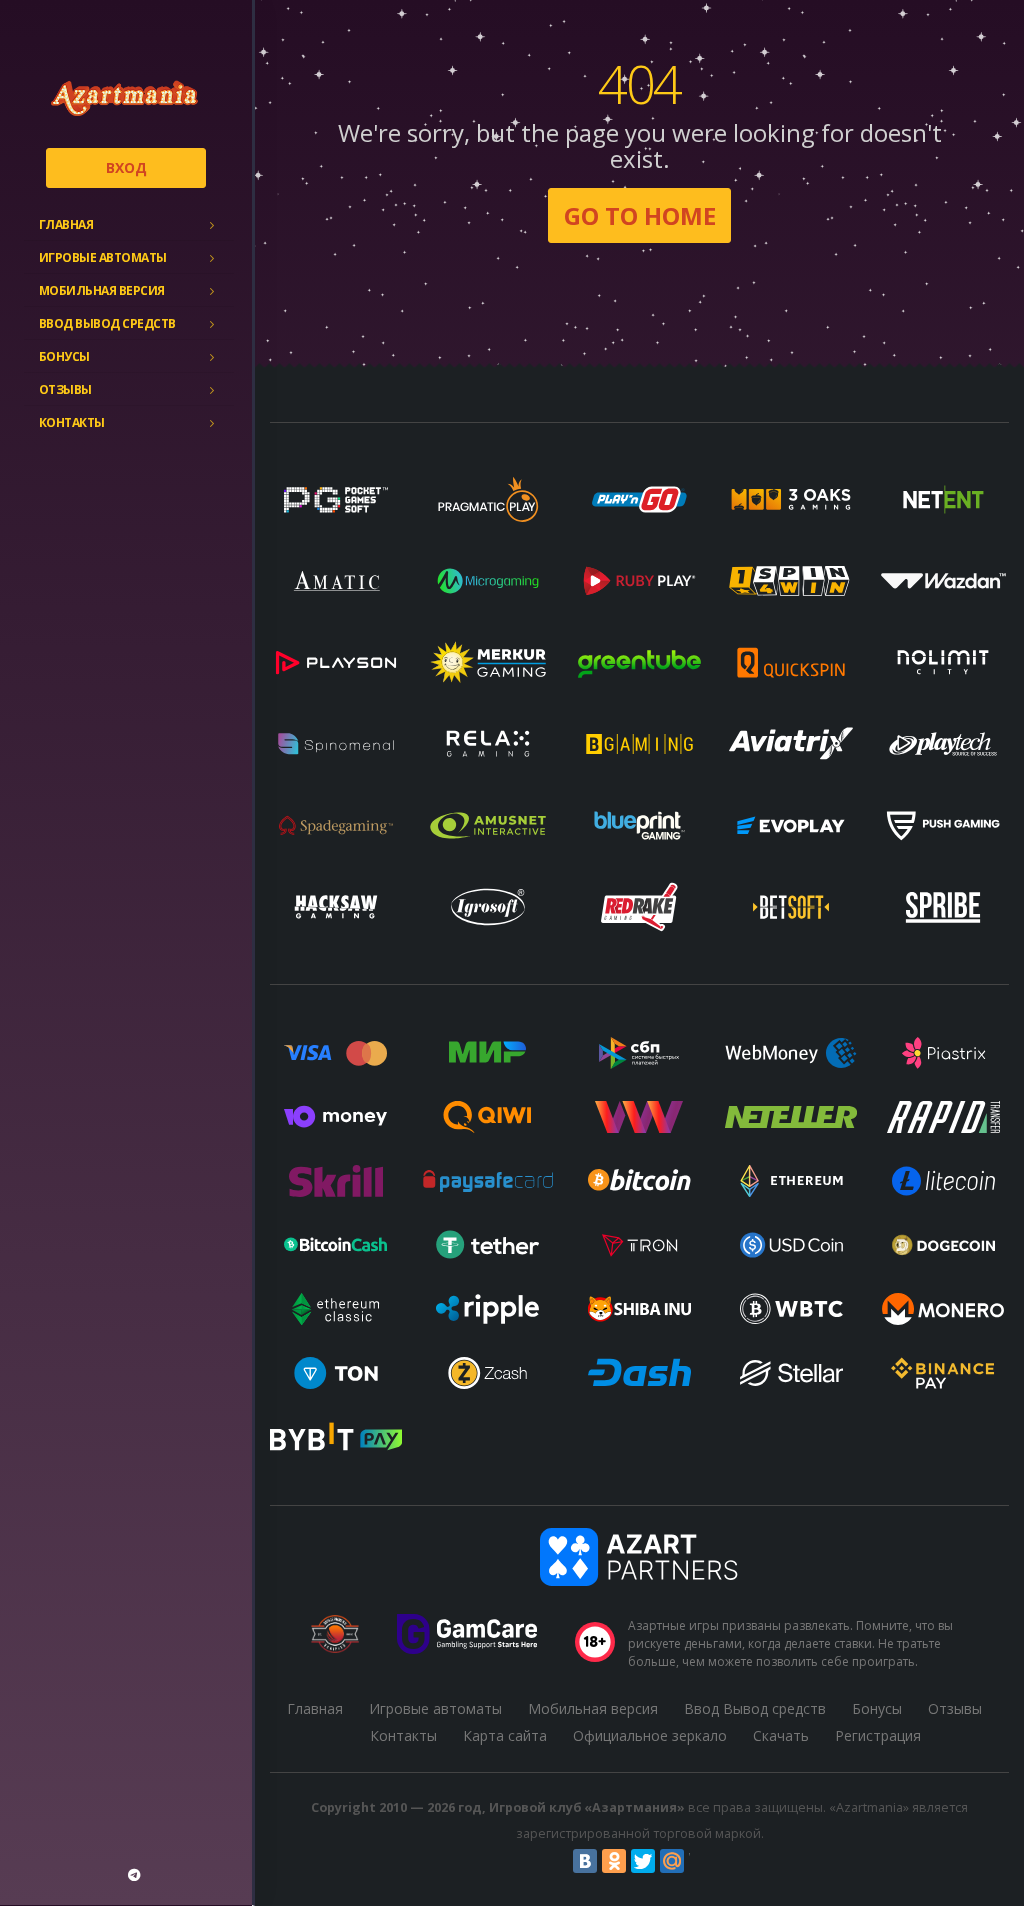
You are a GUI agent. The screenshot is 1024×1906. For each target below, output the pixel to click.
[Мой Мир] (672, 1861)
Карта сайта (505, 1735)
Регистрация (878, 1735)
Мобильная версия (102, 290)
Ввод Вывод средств (107, 323)
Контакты (72, 422)
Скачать (781, 1735)
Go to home (640, 215)
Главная (66, 224)
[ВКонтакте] (585, 1861)
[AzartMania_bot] (134, 1875)
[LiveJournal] (701, 1861)
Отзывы (65, 389)
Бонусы (64, 356)
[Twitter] (643, 1861)
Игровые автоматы (103, 257)
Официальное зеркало (650, 1735)
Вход (126, 167)
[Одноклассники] (614, 1861)
